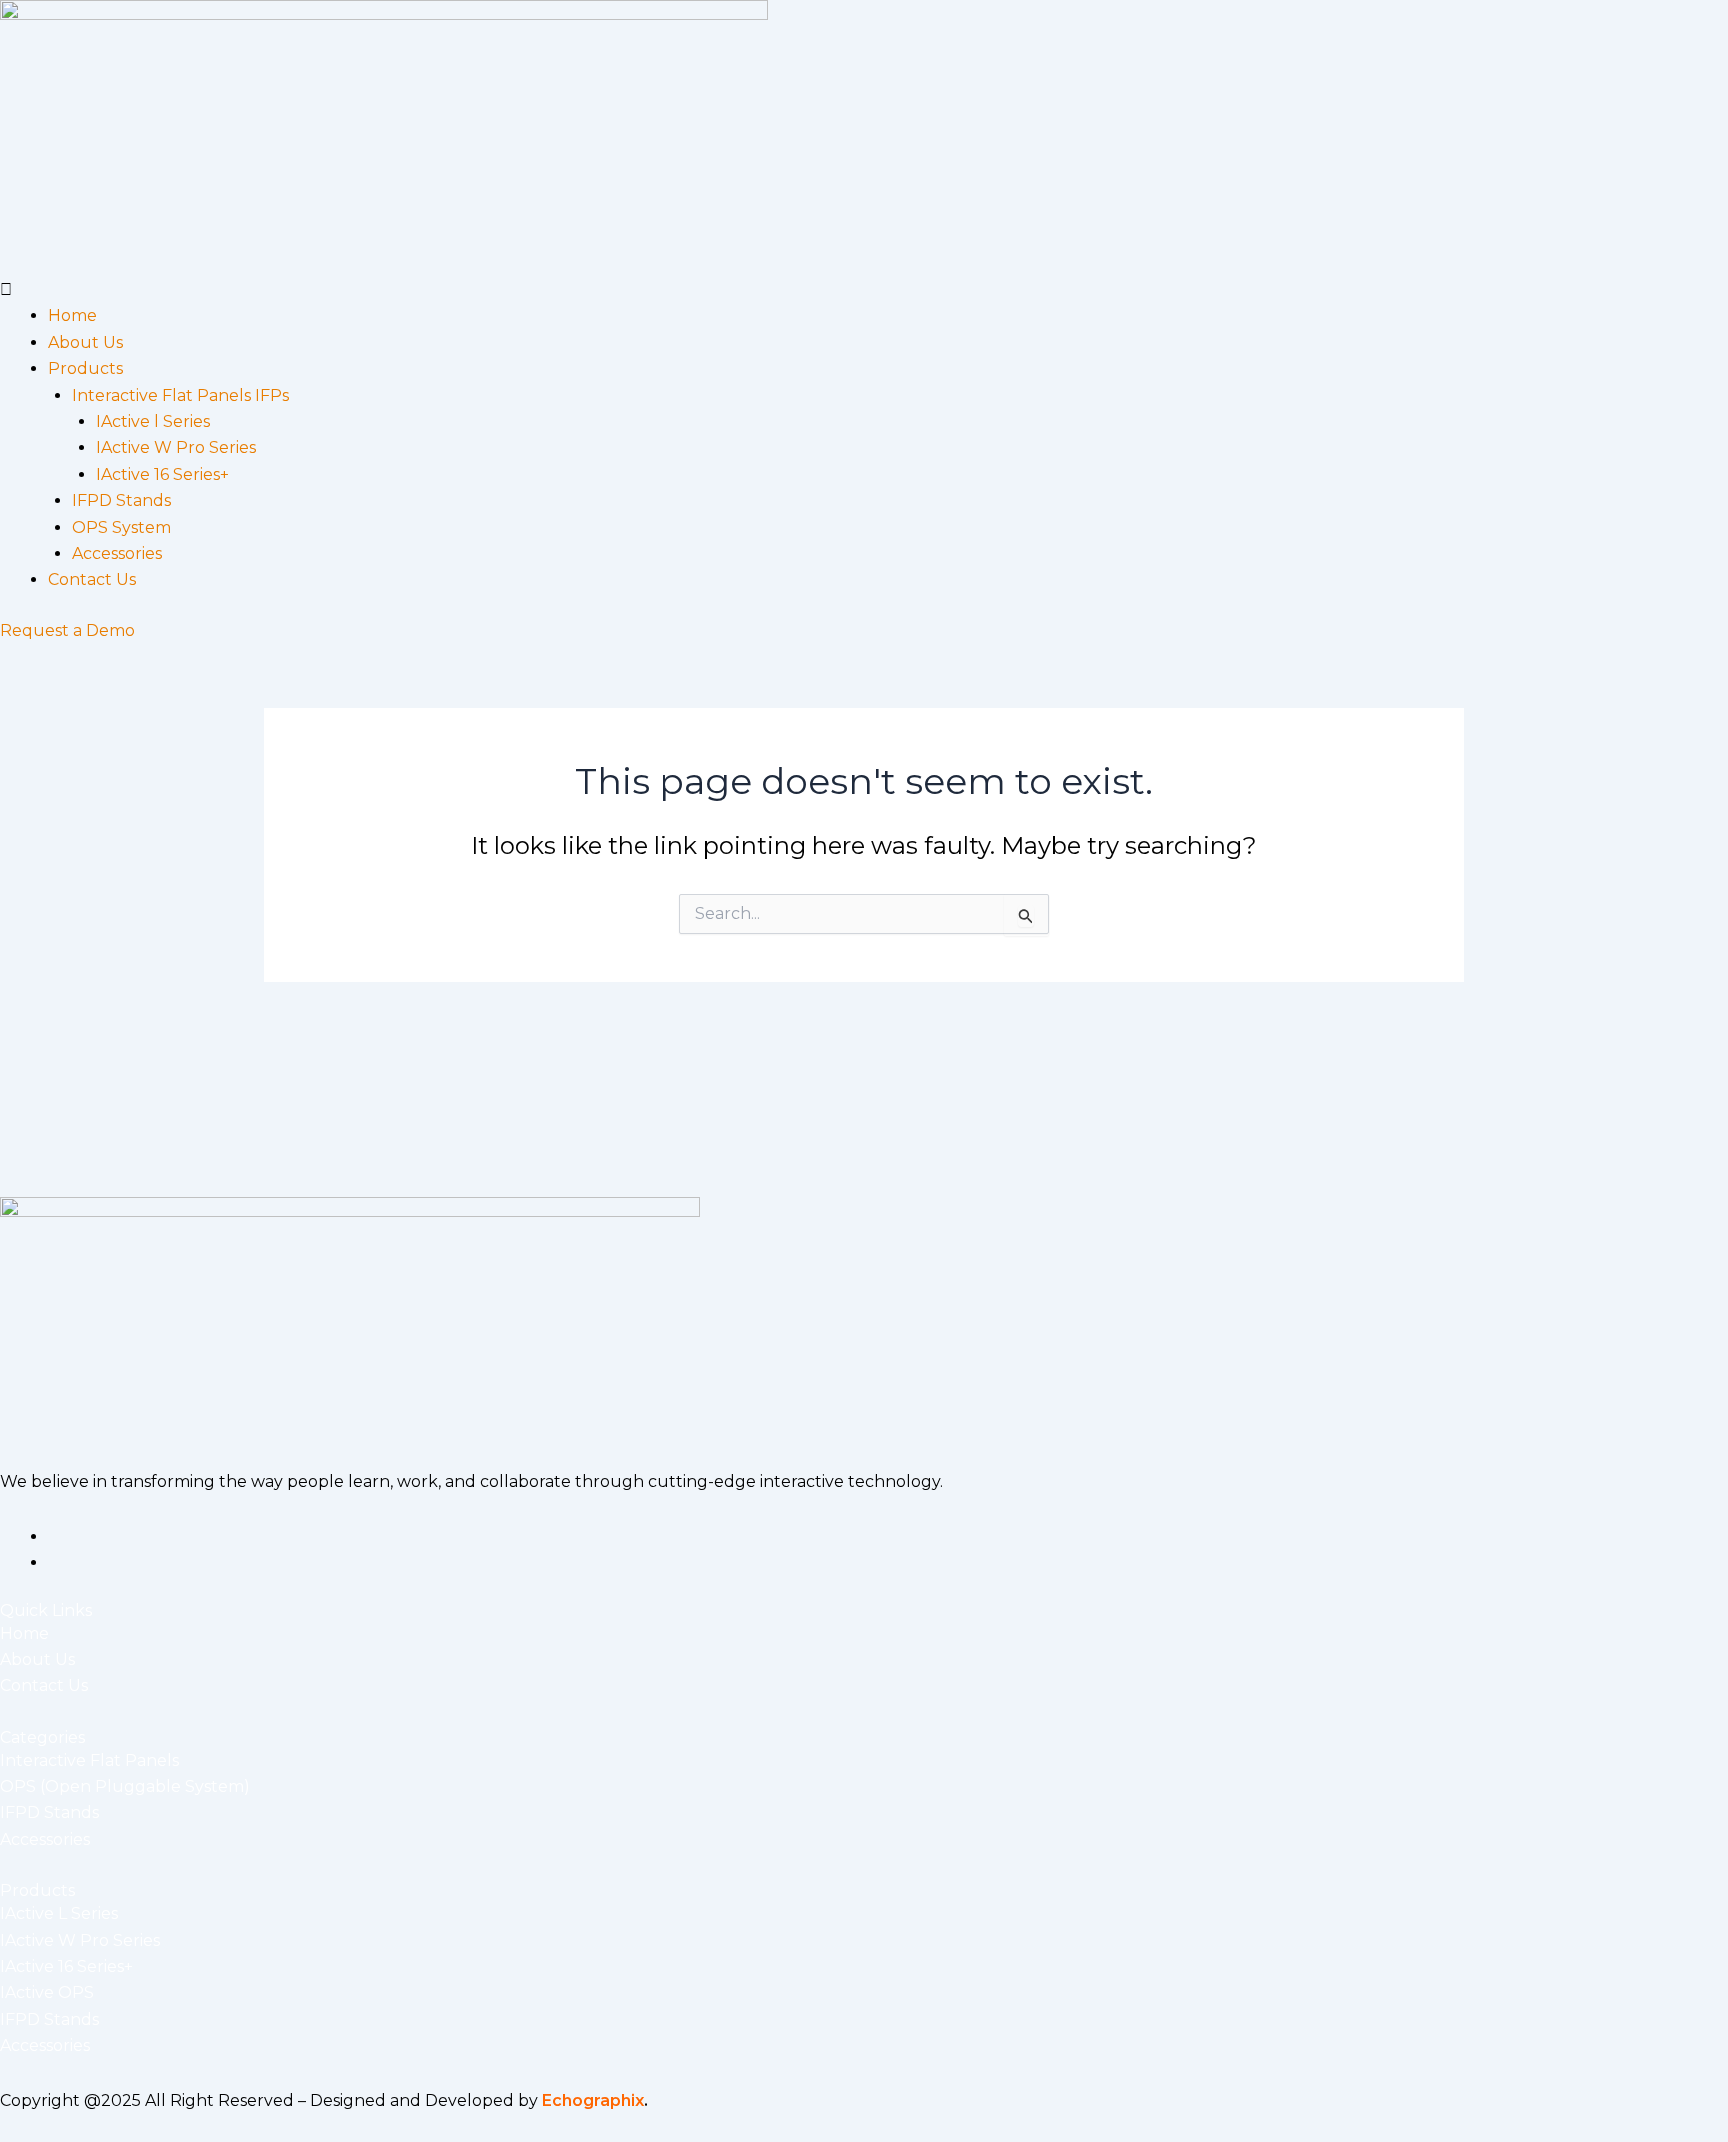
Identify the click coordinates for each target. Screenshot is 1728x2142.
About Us (85, 342)
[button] (864, 290)
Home (72, 315)
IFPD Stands (121, 500)
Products (85, 368)
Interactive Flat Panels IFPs (180, 395)
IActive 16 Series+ (162, 474)
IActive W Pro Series (176, 447)
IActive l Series (153, 421)
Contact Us (92, 579)
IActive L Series (59, 1913)
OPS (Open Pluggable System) (125, 1786)
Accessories (117, 553)
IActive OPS (47, 1992)
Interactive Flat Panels (89, 1760)
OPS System (121, 527)
